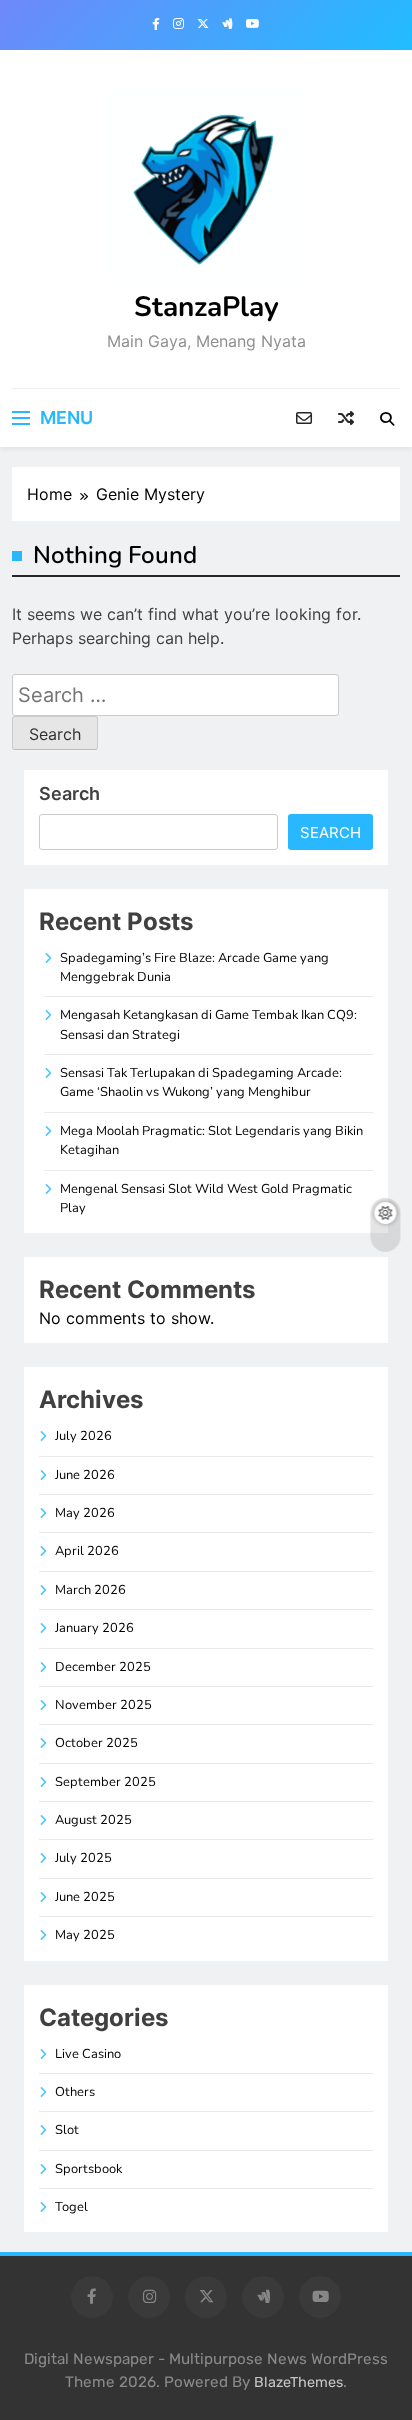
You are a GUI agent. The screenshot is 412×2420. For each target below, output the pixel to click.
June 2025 (85, 1897)
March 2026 (90, 1590)
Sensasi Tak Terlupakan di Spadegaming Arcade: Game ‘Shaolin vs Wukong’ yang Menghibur (201, 1082)
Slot (67, 2130)
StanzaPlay (206, 307)
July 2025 (83, 1858)
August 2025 (93, 1820)
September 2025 (105, 1782)
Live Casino (88, 2054)
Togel (71, 2207)
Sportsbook (88, 2169)
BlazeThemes (298, 2382)
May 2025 (85, 1935)
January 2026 (94, 1628)
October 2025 (96, 1743)
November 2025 (103, 1705)
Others (75, 2092)
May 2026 (85, 1513)
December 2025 (103, 1667)
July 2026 (83, 1436)
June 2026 (85, 1475)
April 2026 (87, 1551)
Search (69, 793)
